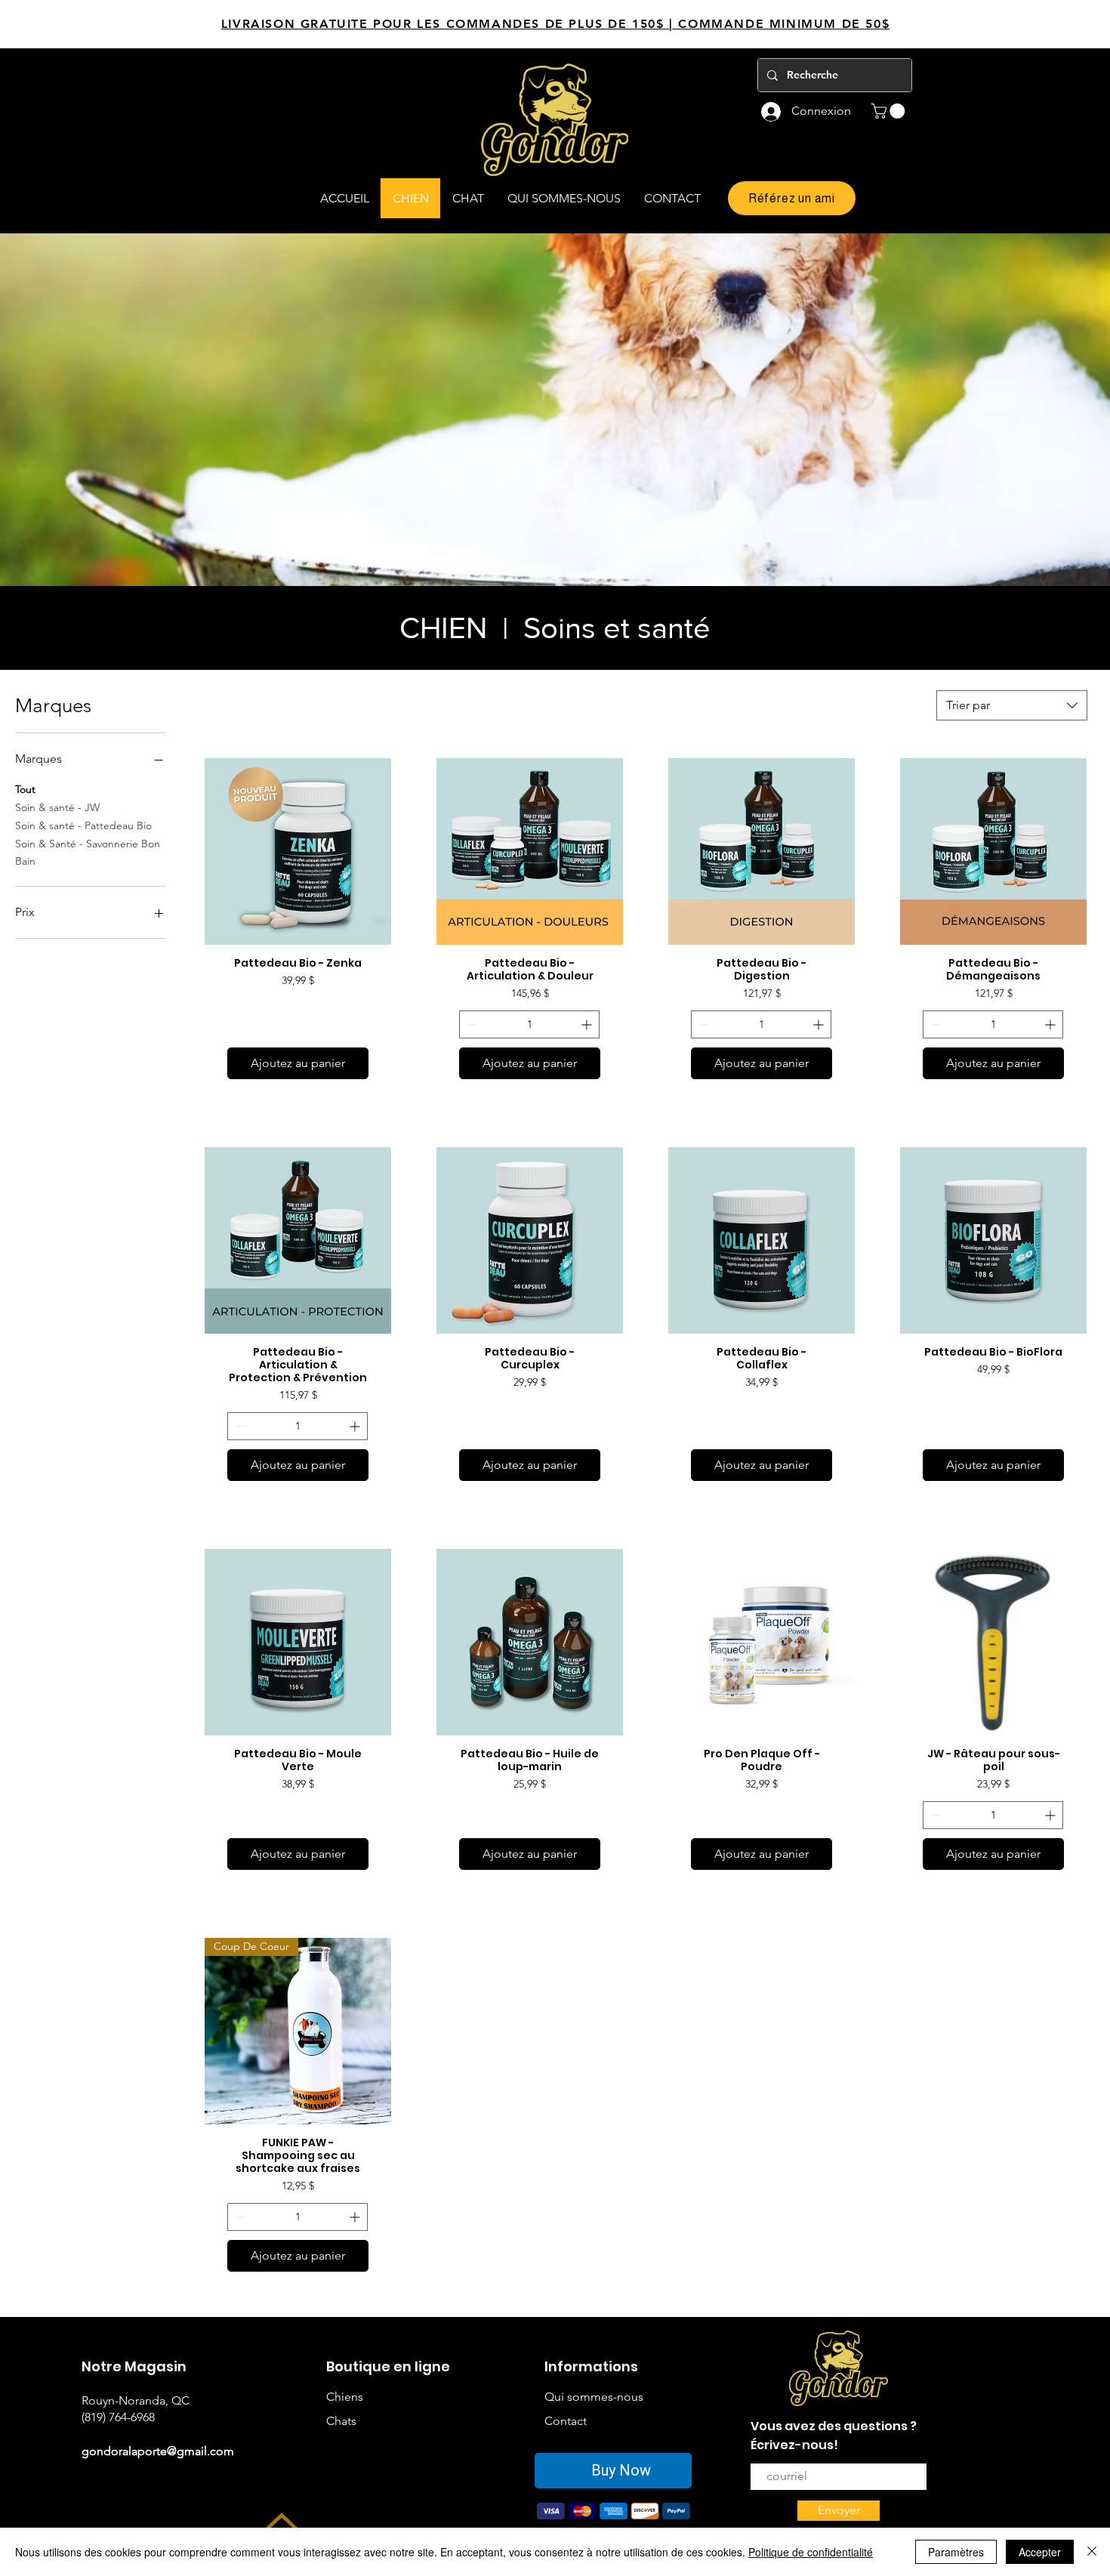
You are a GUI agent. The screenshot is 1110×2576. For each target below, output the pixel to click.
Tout (25, 789)
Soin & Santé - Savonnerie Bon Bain (88, 853)
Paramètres (956, 2552)
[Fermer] (1092, 2552)
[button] (890, 111)
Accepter (1040, 2552)
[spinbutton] (529, 1024)
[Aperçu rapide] (298, 851)
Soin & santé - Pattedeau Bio (83, 825)
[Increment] (588, 1024)
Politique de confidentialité (811, 2552)
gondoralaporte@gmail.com (158, 2451)
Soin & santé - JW (57, 807)
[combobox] (1012, 705)
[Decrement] (471, 1024)
